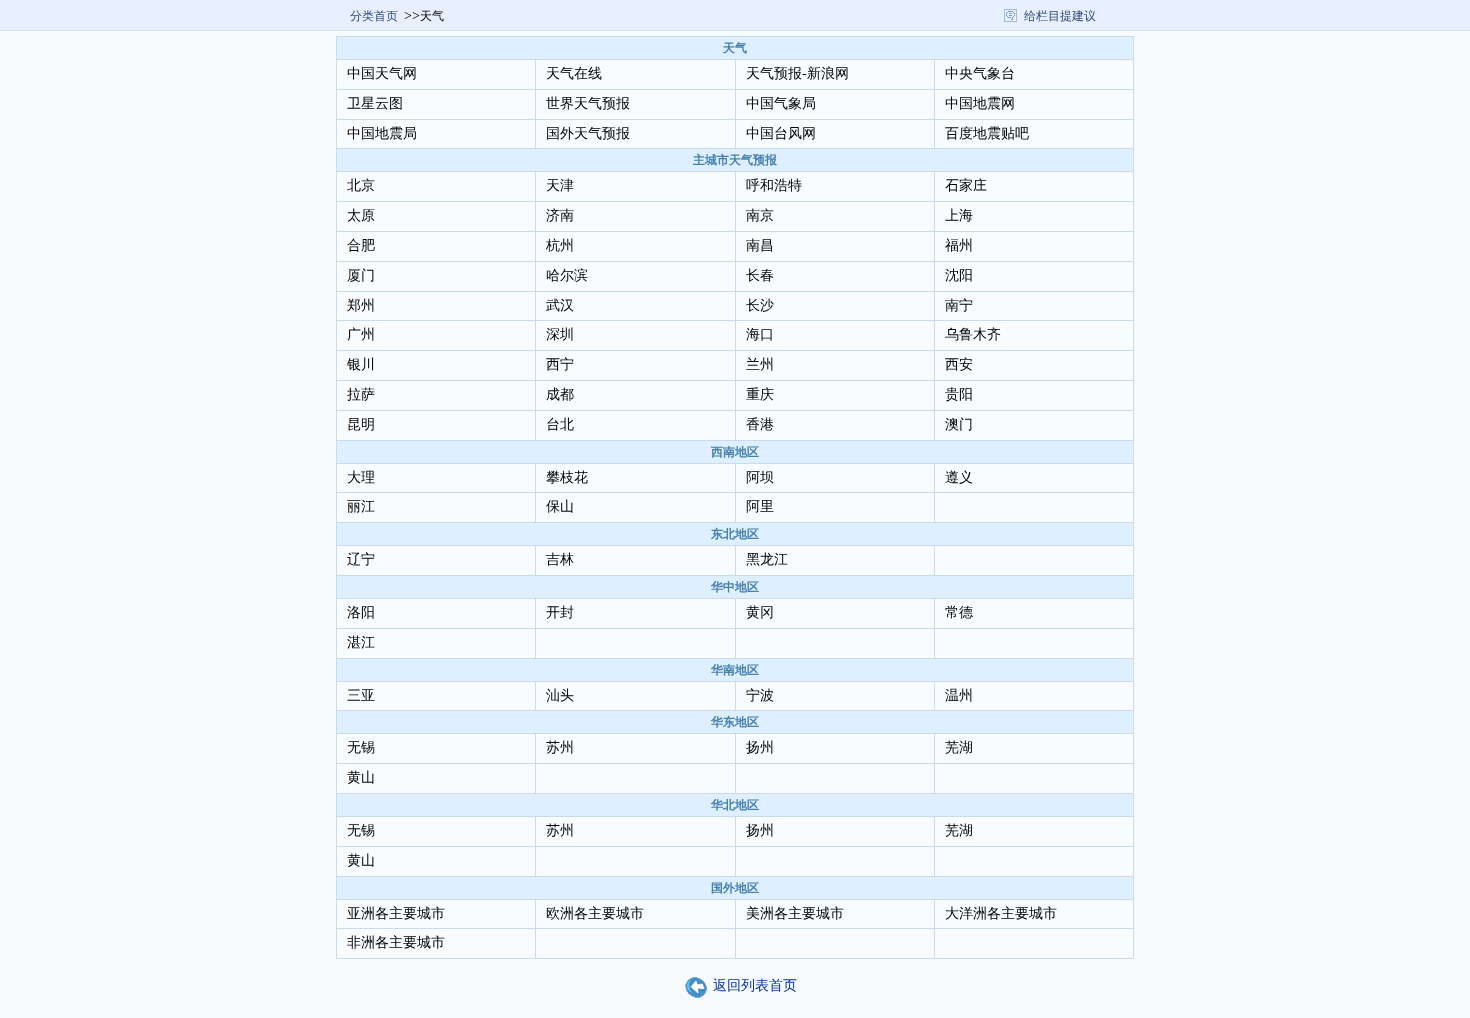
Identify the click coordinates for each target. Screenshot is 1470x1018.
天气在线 (574, 73)
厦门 (361, 275)
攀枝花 (567, 477)
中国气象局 (781, 103)
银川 (361, 364)
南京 (760, 215)
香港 (760, 424)
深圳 (560, 334)
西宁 (560, 364)
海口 (760, 334)
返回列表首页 (755, 985)
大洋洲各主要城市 (1001, 913)
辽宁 (361, 559)
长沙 (760, 305)
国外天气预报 (588, 133)
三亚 (361, 695)
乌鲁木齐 (973, 334)
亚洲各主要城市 (396, 913)
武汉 (560, 305)
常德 (959, 612)
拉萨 (361, 394)
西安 (959, 364)
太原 (361, 215)
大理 (361, 477)
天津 (560, 185)
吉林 (560, 559)
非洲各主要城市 (396, 942)
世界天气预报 (588, 103)
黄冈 (760, 612)
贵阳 (959, 394)
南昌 (760, 245)
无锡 (361, 747)
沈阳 (959, 275)
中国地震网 (980, 103)
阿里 (760, 506)
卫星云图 (375, 103)
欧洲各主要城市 (595, 913)
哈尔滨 (567, 275)
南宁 (959, 305)
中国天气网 (382, 73)
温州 (959, 695)
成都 (560, 394)
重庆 (760, 394)
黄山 (361, 777)
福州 (959, 245)
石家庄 (966, 185)
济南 (560, 215)
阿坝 (760, 477)
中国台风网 (781, 133)
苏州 (560, 747)
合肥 (361, 245)
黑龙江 (767, 559)
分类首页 (374, 16)
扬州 (760, 747)
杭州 (560, 245)
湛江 (361, 642)
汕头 (560, 695)
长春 (760, 275)
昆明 (361, 424)
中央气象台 (980, 73)
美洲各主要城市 (795, 913)
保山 (560, 506)
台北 (560, 424)
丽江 (361, 506)
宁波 (760, 695)
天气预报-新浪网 (797, 73)
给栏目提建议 (1060, 16)
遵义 (959, 477)
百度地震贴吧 (987, 133)
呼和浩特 (774, 185)
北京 (361, 185)
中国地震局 (382, 133)
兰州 (760, 364)
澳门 (959, 424)
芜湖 (959, 747)
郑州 (361, 305)
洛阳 (361, 612)
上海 (959, 215)
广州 (361, 334)
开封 (560, 612)
